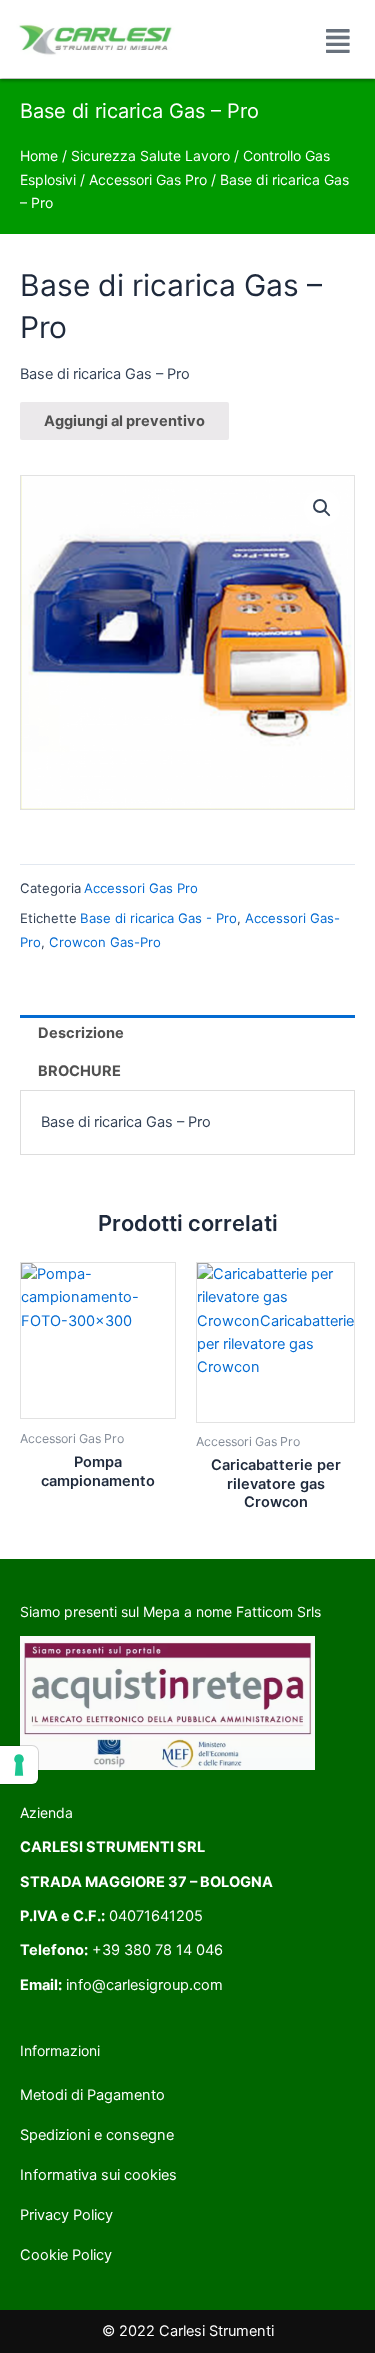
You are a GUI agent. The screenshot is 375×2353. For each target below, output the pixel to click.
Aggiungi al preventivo (124, 421)
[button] (322, 508)
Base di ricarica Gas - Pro (158, 918)
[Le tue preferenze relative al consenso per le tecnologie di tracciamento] (19, 1765)
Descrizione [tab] (81, 1033)
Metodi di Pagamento (92, 2095)
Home (39, 155)
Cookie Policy (66, 2255)
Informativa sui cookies (98, 2175)
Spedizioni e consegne (97, 2135)
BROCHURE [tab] (79, 1071)
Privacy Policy (66, 2215)
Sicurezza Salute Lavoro (150, 155)
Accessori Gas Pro (148, 179)
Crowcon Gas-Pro (105, 942)
